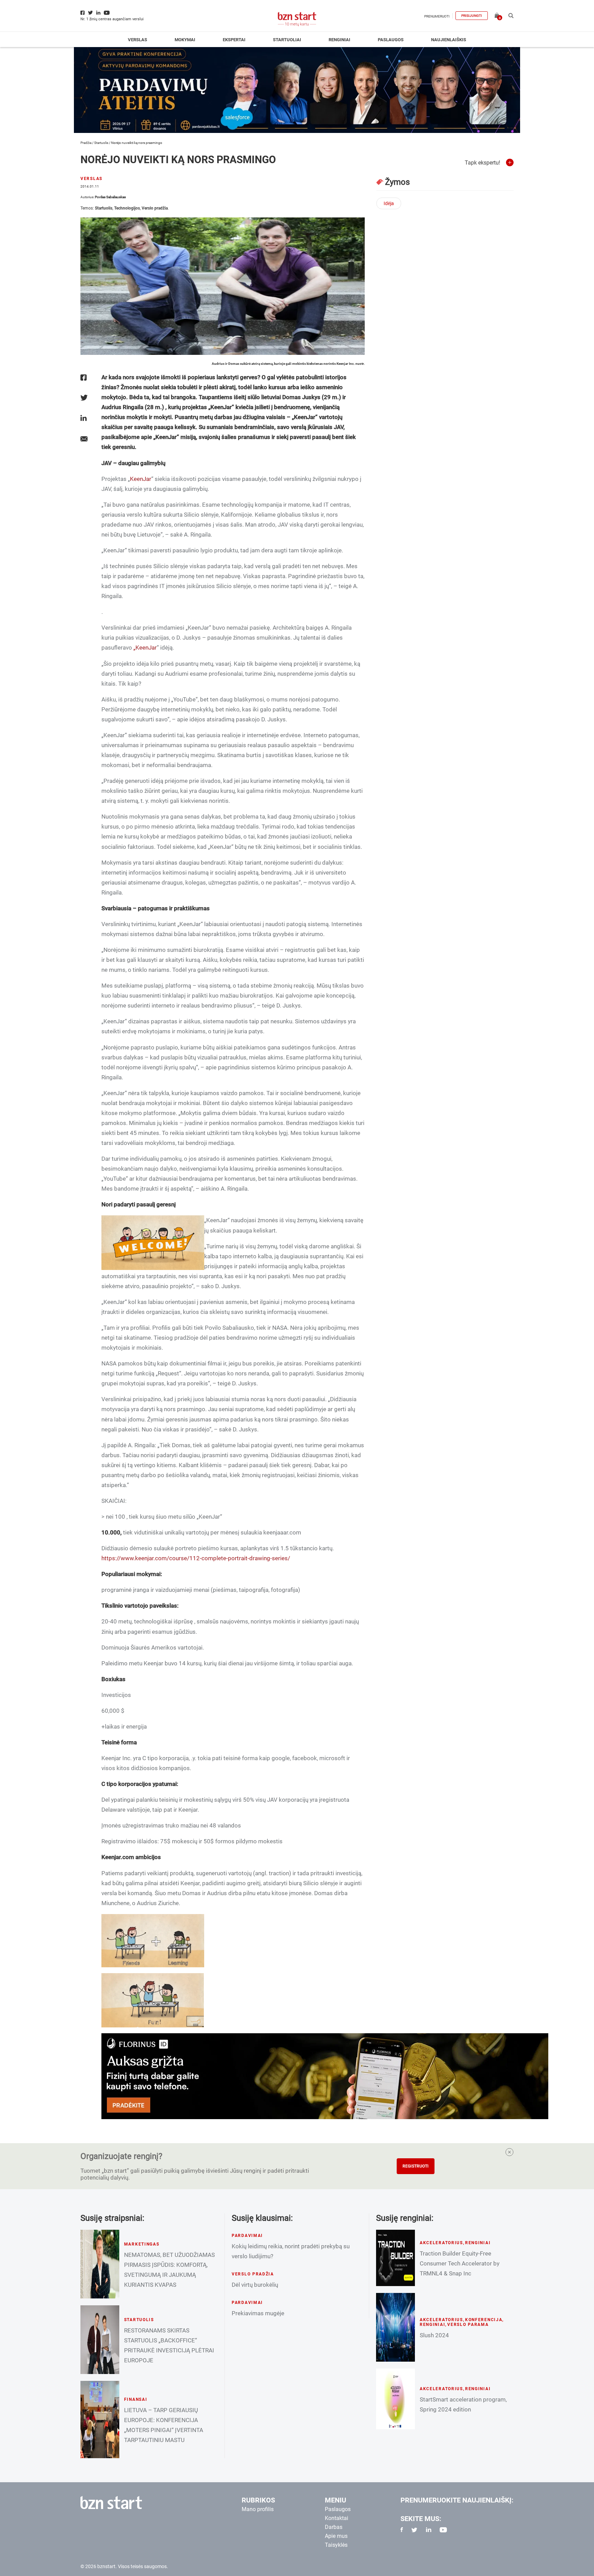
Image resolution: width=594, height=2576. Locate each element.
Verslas (137, 40)
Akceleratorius (441, 2243)
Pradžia (86, 143)
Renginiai (339, 40)
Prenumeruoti (437, 16)
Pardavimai (247, 2236)
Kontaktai (337, 2518)
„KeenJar (145, 648)
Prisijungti (472, 16)
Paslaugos (391, 40)
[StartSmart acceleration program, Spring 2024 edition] (395, 2399)
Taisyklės (336, 2545)
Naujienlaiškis (449, 40)
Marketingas (142, 2244)
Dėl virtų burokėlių (255, 2285)
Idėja (389, 203)
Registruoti (416, 2166)
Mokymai (185, 40)
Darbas (334, 2527)
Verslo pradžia (155, 208)
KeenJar (141, 479)
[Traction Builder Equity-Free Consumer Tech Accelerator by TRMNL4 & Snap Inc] (395, 2258)
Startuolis (101, 143)
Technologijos (127, 208)
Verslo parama (468, 2325)
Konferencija (484, 2320)
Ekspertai (234, 40)
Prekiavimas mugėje (258, 2313)
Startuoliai (287, 40)
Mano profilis (258, 2509)
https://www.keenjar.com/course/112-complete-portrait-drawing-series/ (196, 1558)
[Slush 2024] (395, 2327)
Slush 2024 (434, 2335)
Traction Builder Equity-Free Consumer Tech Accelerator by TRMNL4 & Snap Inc (460, 2263)
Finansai (136, 2399)
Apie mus (336, 2536)
